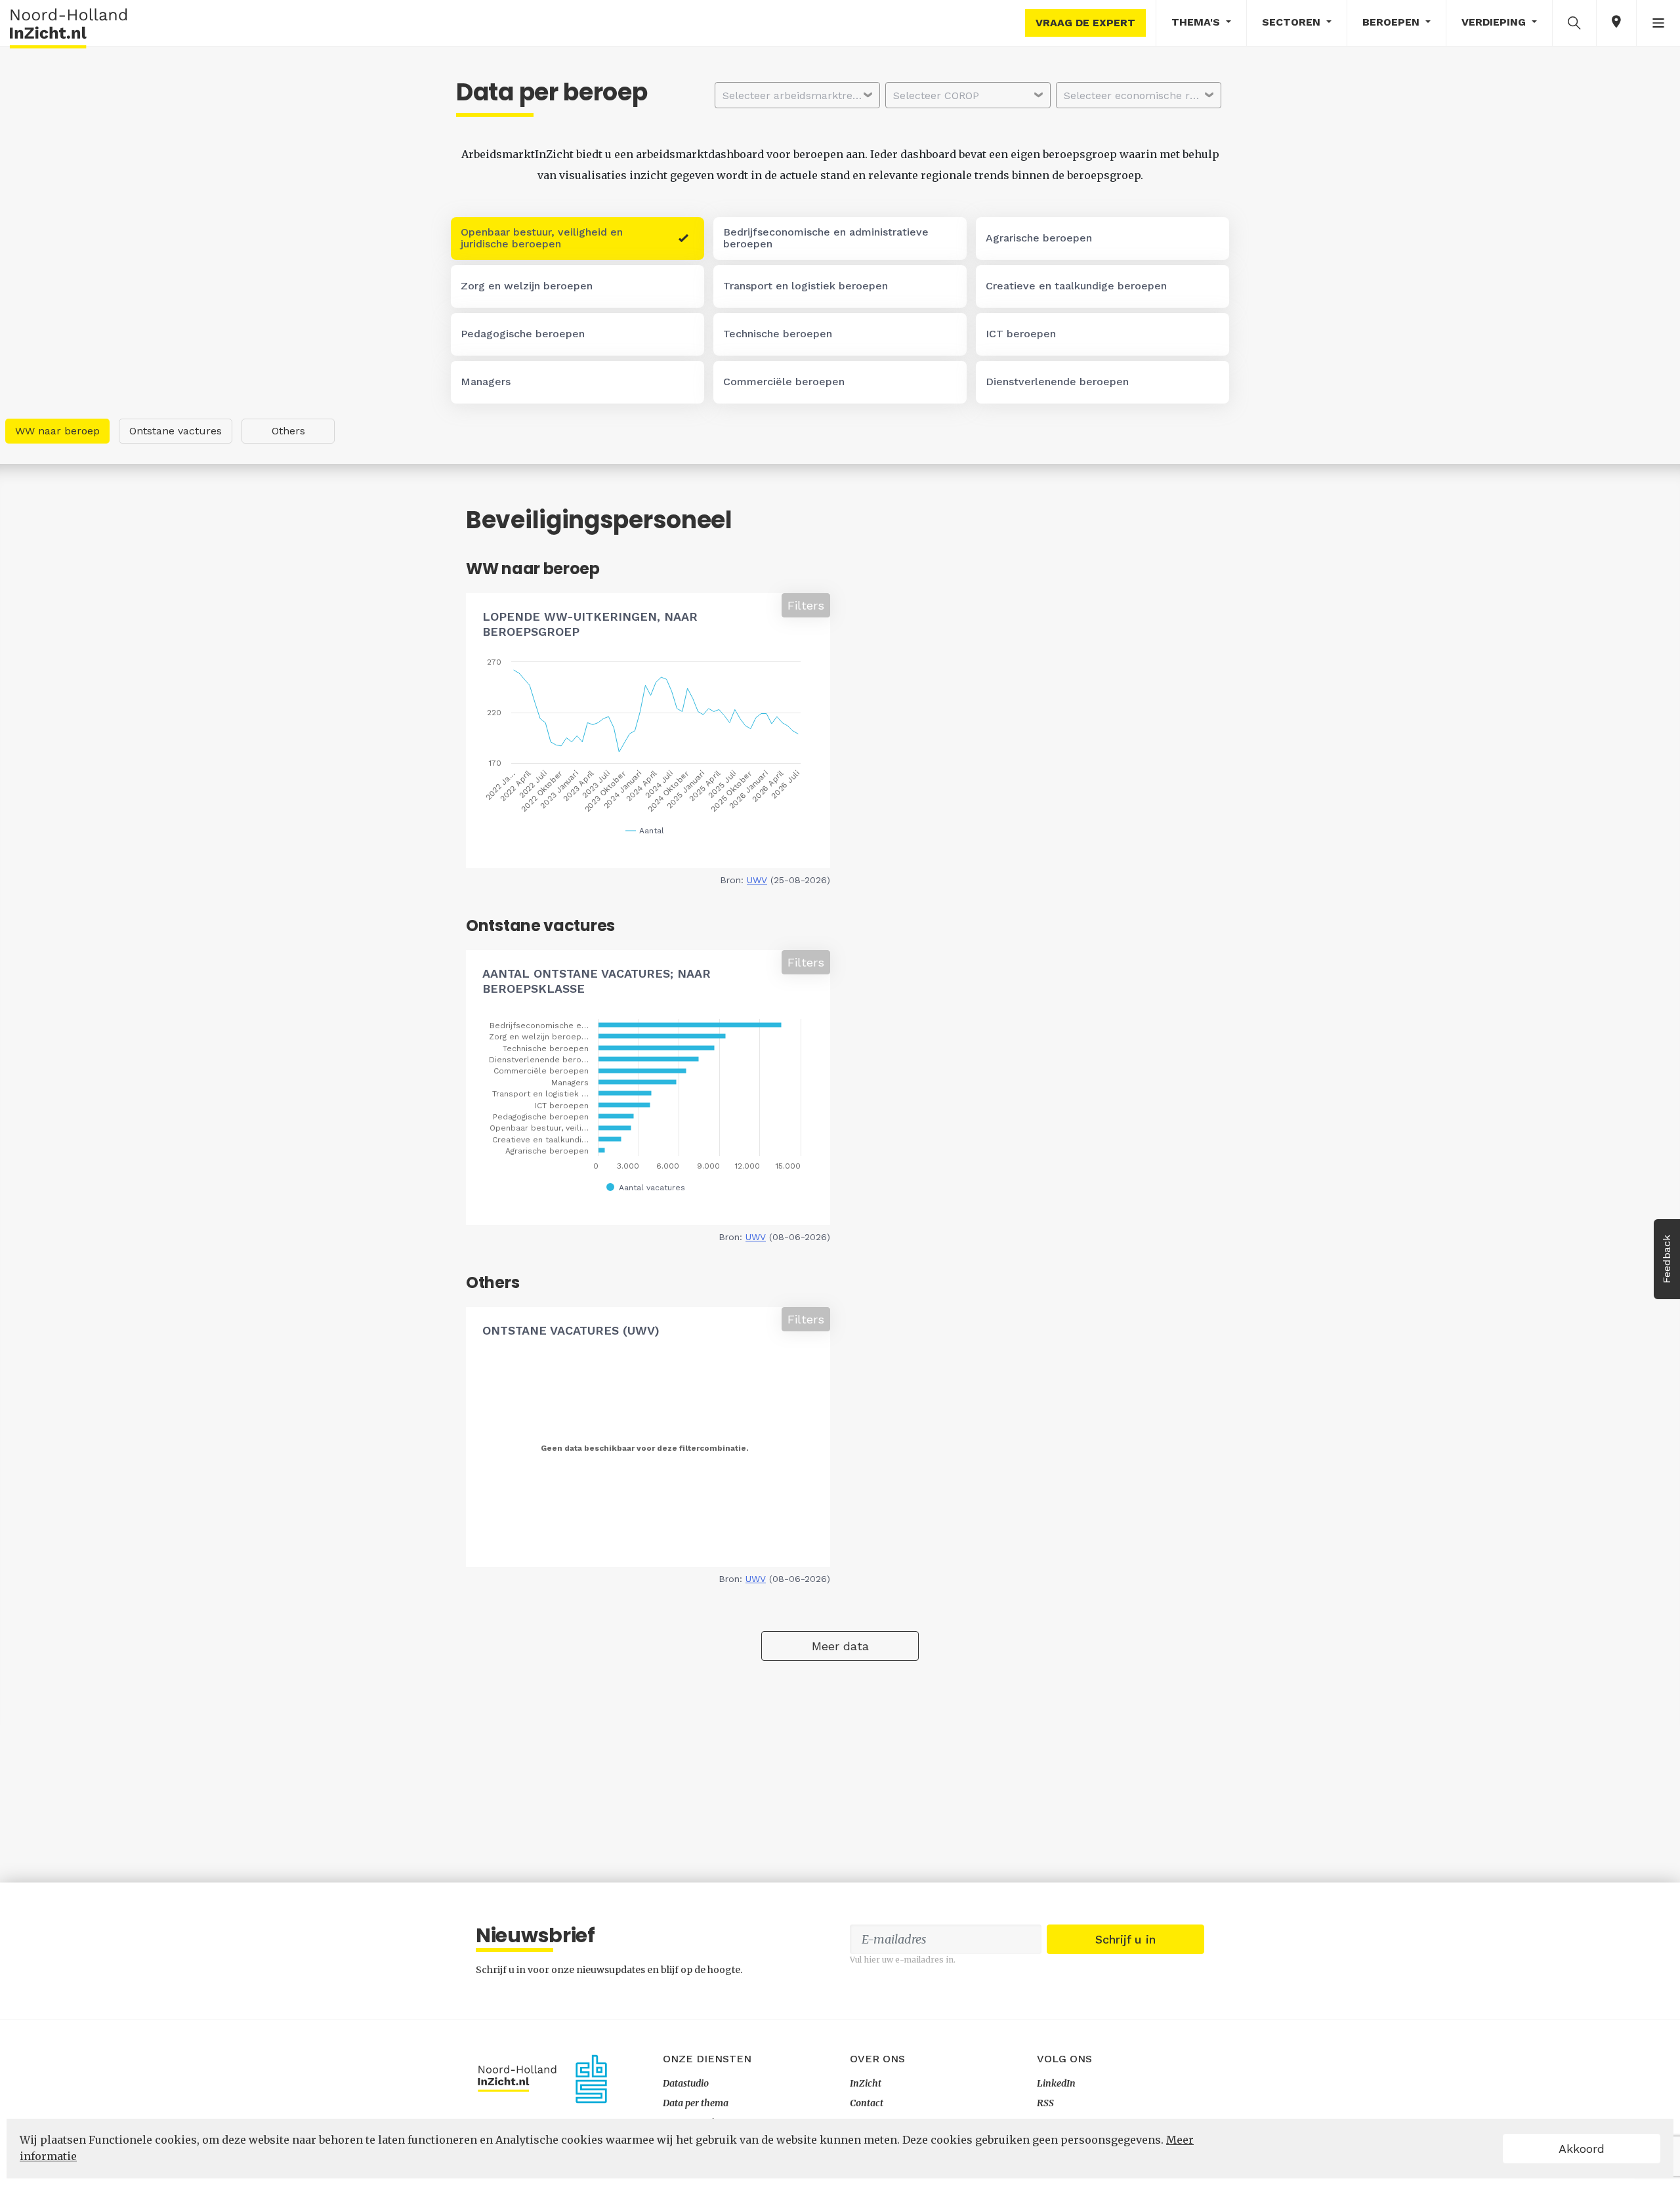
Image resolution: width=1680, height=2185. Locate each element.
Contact (867, 2103)
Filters (806, 605)
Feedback (1667, 1259)
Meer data (840, 1646)
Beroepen (1393, 22)
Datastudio (686, 2083)
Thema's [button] (1197, 22)
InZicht (866, 2083)
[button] (1574, 22)
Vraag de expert (1085, 23)
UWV (757, 880)
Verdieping (1495, 22)
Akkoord (1582, 2149)
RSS (1045, 2103)
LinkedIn (1056, 2083)
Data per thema (696, 2103)
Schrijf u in (1125, 1939)
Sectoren (1293, 22)
